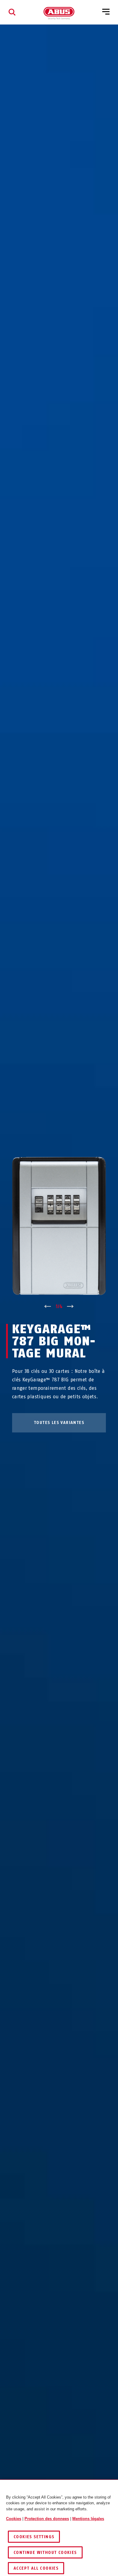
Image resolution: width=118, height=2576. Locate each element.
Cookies (14, 2519)
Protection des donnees (47, 2519)
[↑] (48, 1307)
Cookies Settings (34, 2537)
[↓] (70, 1307)
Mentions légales (88, 2519)
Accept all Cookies (36, 2568)
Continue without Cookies (45, 2553)
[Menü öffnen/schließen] (106, 12)
